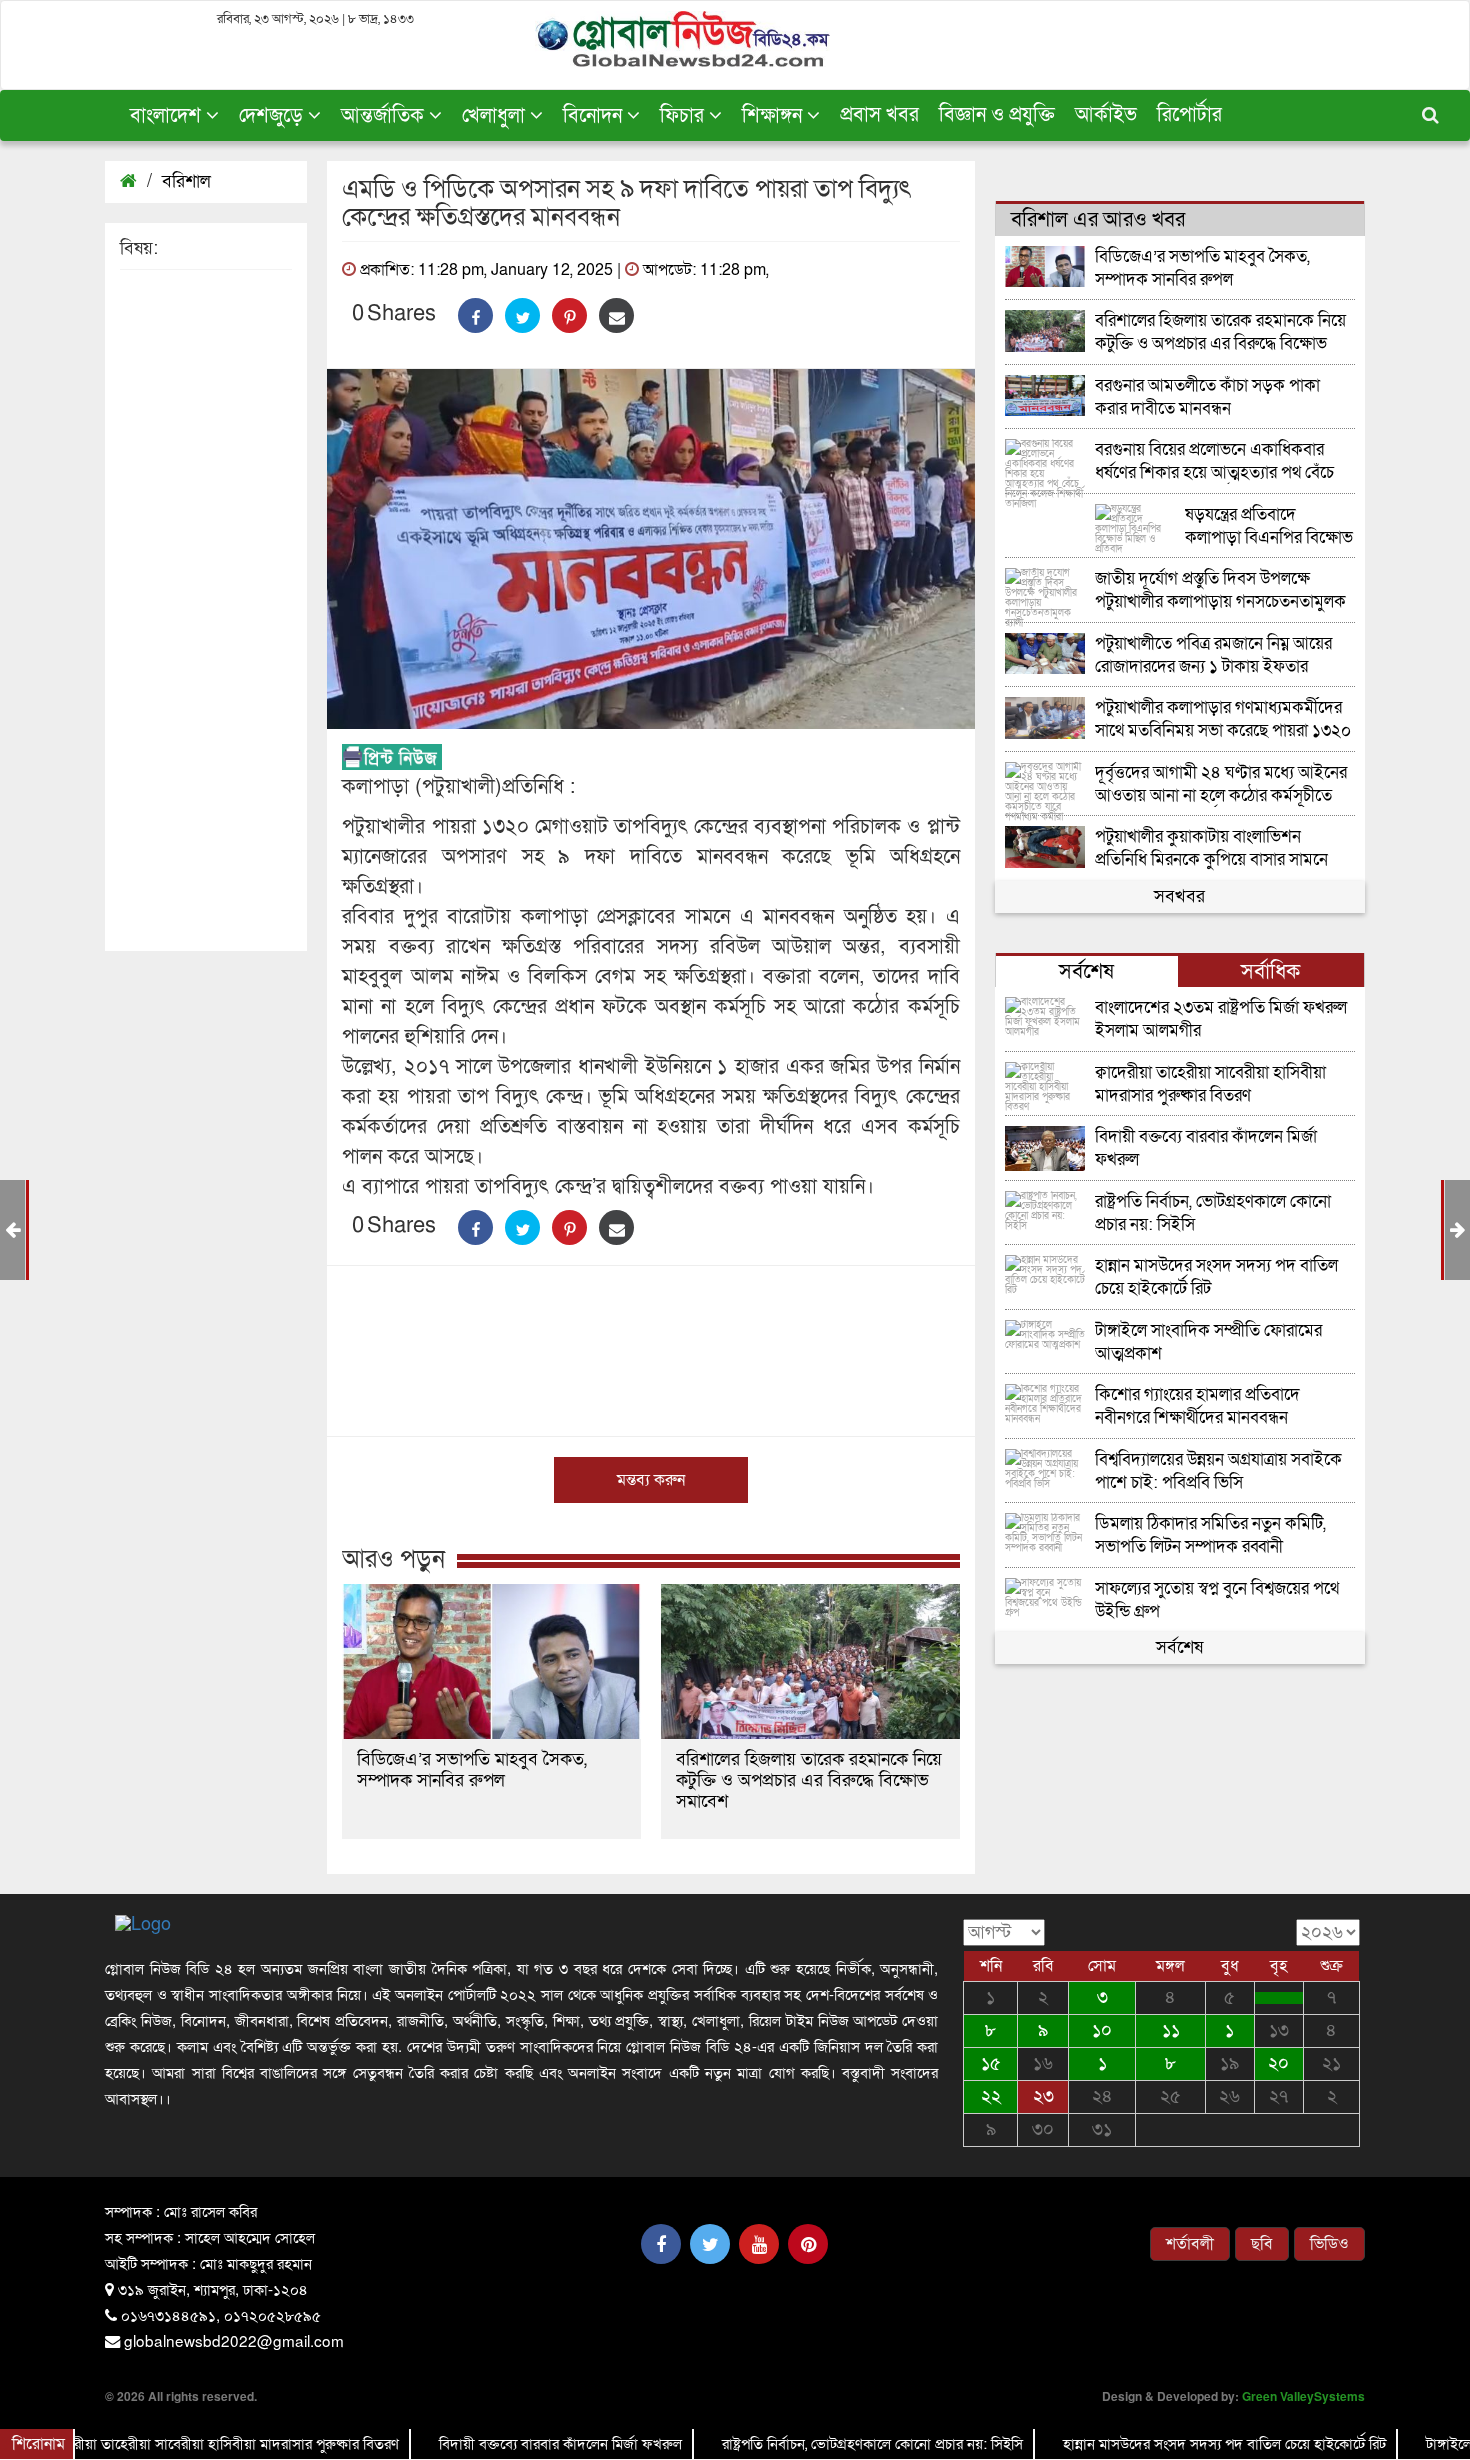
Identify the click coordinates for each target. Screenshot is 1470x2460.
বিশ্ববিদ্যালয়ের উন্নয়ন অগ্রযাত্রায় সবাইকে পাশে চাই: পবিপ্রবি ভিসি (1218, 1471)
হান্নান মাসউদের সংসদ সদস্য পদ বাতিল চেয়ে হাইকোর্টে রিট (1216, 1277)
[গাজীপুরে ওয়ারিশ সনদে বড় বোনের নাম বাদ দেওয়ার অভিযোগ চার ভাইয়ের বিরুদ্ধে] (1279, 1998)
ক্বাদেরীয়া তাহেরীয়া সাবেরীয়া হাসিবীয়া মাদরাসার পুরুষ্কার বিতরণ (1210, 1084)
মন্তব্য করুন (651, 1480)
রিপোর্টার (1189, 115)
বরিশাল (186, 181)
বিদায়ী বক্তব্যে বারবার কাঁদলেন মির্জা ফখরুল (1206, 1148)
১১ (1171, 2030)
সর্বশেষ (1179, 1647)
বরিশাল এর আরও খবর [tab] (1098, 219)
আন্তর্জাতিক (385, 116)
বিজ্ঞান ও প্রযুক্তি (997, 115)
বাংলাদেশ (168, 116)
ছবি (1262, 2244)
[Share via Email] (616, 315)
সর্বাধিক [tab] (1270, 971)
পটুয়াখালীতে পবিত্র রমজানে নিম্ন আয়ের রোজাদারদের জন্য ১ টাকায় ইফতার (1213, 655)
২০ (1278, 2063)
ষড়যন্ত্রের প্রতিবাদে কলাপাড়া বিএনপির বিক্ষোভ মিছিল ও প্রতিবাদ (1269, 526)
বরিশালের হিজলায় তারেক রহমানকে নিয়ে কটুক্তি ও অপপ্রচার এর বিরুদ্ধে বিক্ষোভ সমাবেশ (809, 1780)
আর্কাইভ (1106, 115)
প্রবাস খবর (879, 115)
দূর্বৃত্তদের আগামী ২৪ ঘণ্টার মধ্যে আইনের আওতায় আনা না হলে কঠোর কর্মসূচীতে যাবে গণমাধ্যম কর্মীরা (1221, 784)
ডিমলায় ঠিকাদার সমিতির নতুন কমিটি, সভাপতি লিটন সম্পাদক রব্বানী (1210, 1535)
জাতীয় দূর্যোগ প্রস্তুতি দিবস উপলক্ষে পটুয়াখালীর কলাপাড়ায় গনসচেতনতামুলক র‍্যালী (1220, 590)
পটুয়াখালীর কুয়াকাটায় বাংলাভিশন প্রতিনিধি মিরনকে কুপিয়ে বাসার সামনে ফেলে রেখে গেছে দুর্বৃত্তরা (1211, 848)
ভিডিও (1329, 2244)
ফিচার (684, 116)
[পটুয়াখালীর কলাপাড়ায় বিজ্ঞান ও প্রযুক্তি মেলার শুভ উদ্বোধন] (1457, 1230)
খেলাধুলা (496, 116)
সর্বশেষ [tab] (1086, 971)
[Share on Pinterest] (569, 315)
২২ (991, 2096)
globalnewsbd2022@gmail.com (234, 2340)
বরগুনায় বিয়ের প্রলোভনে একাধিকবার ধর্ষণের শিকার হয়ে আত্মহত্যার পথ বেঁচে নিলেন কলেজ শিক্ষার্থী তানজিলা (1214, 461)
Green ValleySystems (1303, 2396)
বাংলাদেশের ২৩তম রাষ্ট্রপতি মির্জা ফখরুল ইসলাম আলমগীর (1221, 1019)
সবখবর (1179, 896)
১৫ (991, 2063)
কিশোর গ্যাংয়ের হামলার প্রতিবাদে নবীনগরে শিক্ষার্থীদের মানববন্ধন (1197, 1406)
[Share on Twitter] (522, 315)
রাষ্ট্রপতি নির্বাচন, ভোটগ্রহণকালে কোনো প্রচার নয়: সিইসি (1213, 1213)
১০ (1102, 2030)
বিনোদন (595, 116)
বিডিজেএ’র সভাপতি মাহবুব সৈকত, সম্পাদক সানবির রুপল (472, 1770)
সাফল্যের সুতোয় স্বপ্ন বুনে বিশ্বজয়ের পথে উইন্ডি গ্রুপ (1217, 1600)
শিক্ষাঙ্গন (774, 116)
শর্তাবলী (1190, 2244)
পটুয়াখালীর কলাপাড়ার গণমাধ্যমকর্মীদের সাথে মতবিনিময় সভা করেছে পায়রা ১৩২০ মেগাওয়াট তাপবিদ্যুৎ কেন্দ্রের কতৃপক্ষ (1223, 719)
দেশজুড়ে (273, 116)
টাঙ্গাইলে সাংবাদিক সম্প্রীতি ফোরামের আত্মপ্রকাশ (1208, 1342)
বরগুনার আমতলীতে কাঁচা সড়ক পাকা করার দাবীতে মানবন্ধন (1207, 397)
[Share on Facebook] (475, 315)
